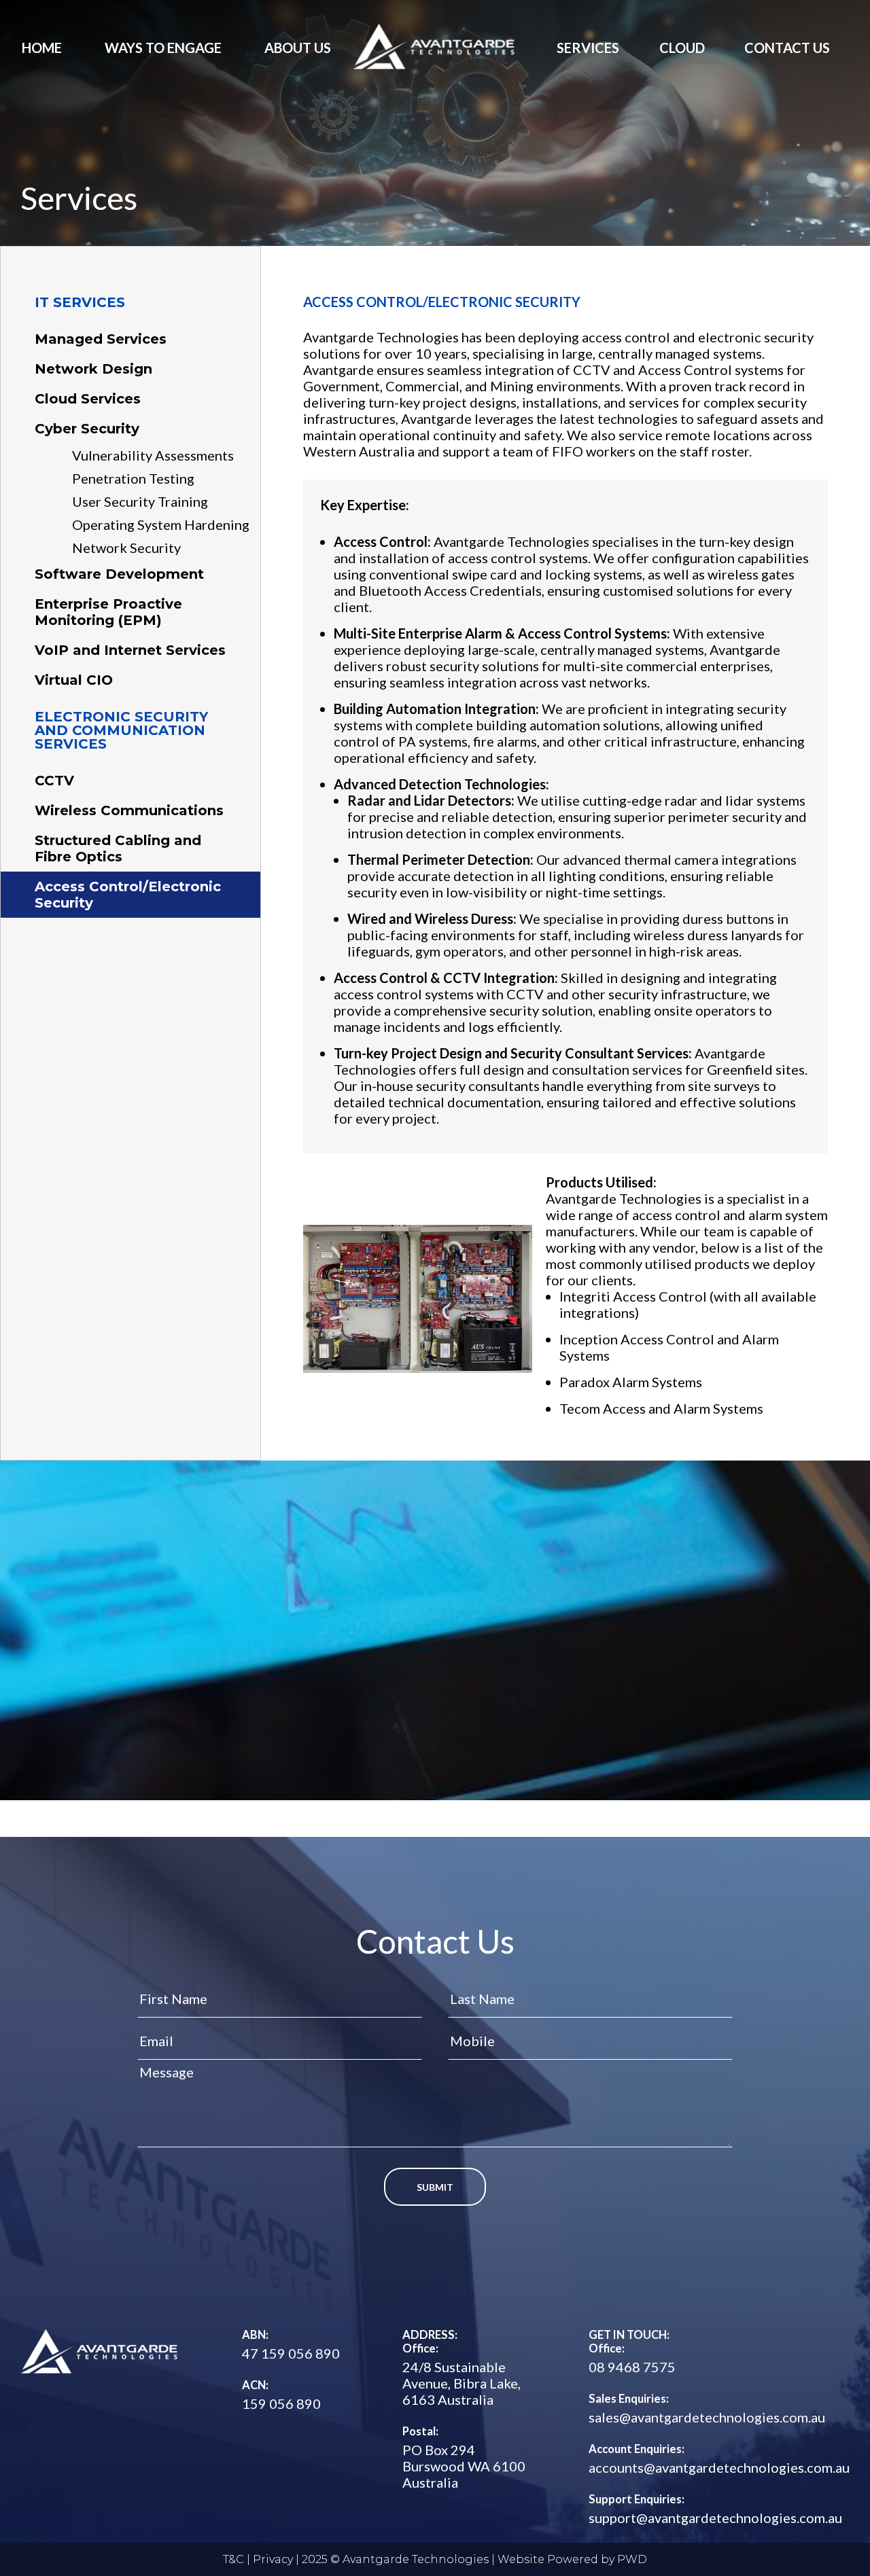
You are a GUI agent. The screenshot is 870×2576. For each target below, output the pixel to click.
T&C (233, 2559)
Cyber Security (87, 429)
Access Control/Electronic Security (128, 895)
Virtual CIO (74, 680)
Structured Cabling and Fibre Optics (118, 848)
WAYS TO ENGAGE (163, 48)
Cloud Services (88, 399)
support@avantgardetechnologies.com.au (715, 2518)
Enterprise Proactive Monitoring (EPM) (108, 612)
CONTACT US (787, 48)
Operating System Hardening (161, 524)
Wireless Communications (129, 810)
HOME (42, 48)
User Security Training (140, 501)
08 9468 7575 (632, 2367)
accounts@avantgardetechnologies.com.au (719, 2467)
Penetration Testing (133, 478)
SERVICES (588, 48)
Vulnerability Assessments (153, 455)
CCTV (54, 781)
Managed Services (101, 339)
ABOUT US (298, 48)
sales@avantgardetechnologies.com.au (707, 2417)
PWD (632, 2559)
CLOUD (682, 48)
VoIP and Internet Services (130, 650)
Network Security (126, 548)
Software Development (119, 574)
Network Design (93, 369)
